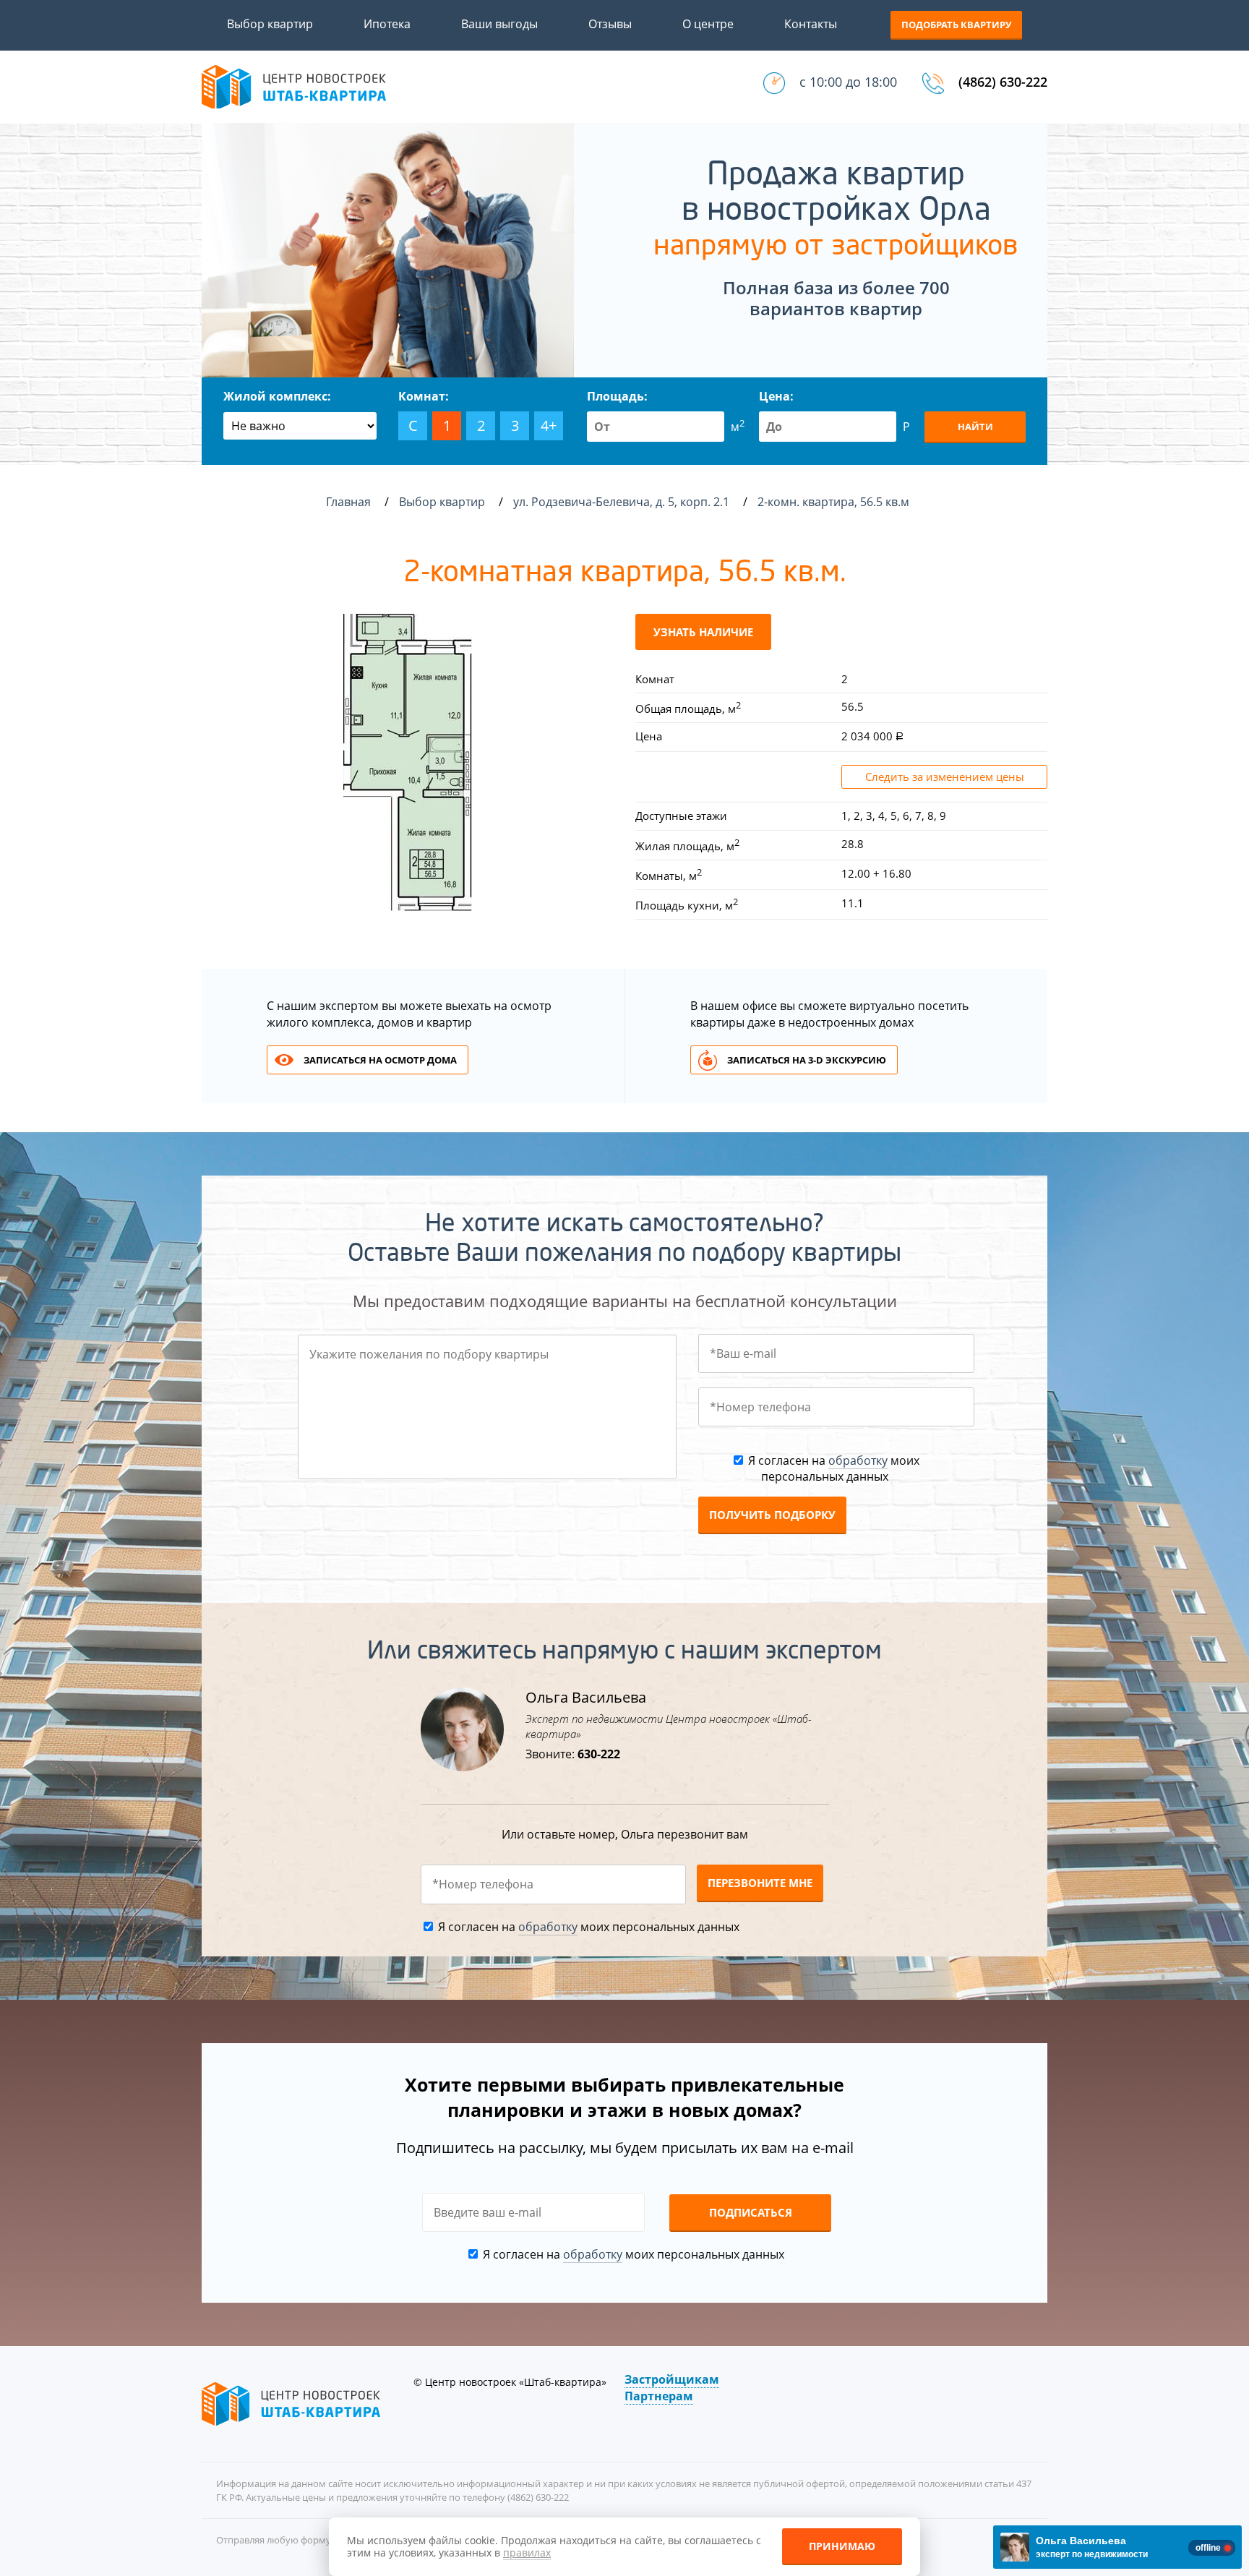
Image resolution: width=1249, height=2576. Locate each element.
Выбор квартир (270, 24)
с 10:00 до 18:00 (848, 82)
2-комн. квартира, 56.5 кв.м (835, 502)
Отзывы (610, 24)
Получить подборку (772, 1515)
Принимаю (842, 2546)
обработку (858, 1460)
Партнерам (659, 2396)
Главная (348, 502)
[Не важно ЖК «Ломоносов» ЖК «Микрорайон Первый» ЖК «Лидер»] (300, 426)
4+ (549, 425)
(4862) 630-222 (1003, 82)
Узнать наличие (703, 632)
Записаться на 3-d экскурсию (807, 1060)
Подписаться (751, 2212)
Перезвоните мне (760, 1883)
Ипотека (387, 24)
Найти (975, 427)
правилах (527, 2553)
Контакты (811, 24)
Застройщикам (672, 2379)
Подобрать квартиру (956, 25)
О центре (708, 24)
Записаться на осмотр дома (380, 1060)
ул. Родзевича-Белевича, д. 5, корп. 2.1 (623, 502)
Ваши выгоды (499, 24)
